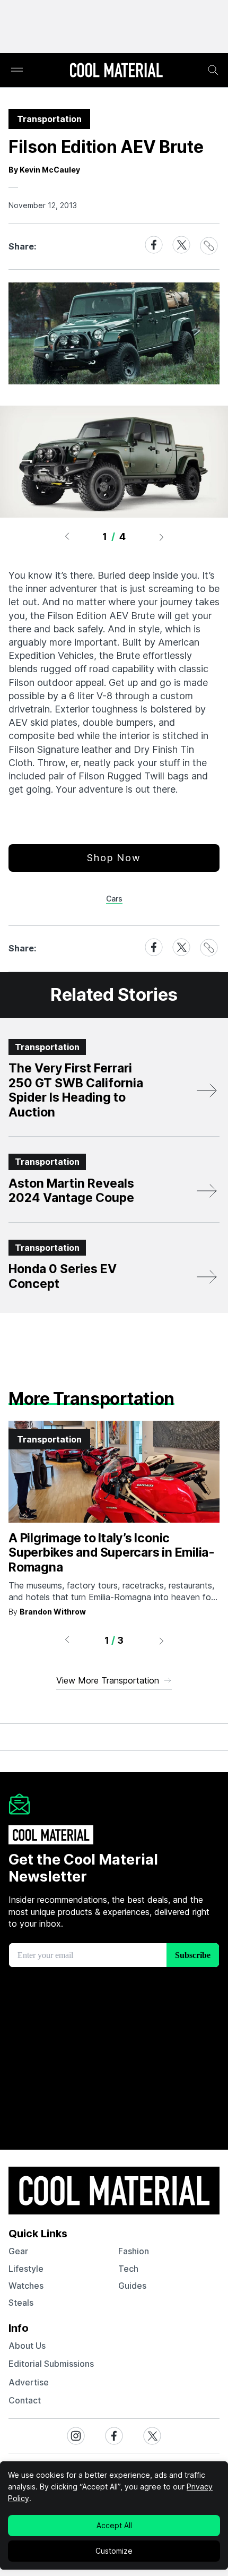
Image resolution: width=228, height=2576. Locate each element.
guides (132, 2286)
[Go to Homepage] (116, 71)
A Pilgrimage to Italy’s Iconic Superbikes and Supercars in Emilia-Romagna (112, 1553)
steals (21, 2303)
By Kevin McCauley (44, 170)
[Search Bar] (213, 70)
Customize (114, 2551)
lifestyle (26, 2269)
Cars (114, 899)
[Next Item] (162, 537)
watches (26, 2286)
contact (25, 2400)
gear (18, 2251)
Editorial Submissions (51, 2364)
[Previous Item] (67, 537)
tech (128, 2269)
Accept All (114, 2525)
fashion (134, 2251)
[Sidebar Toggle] (17, 70)
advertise (29, 2382)
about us (27, 2346)
